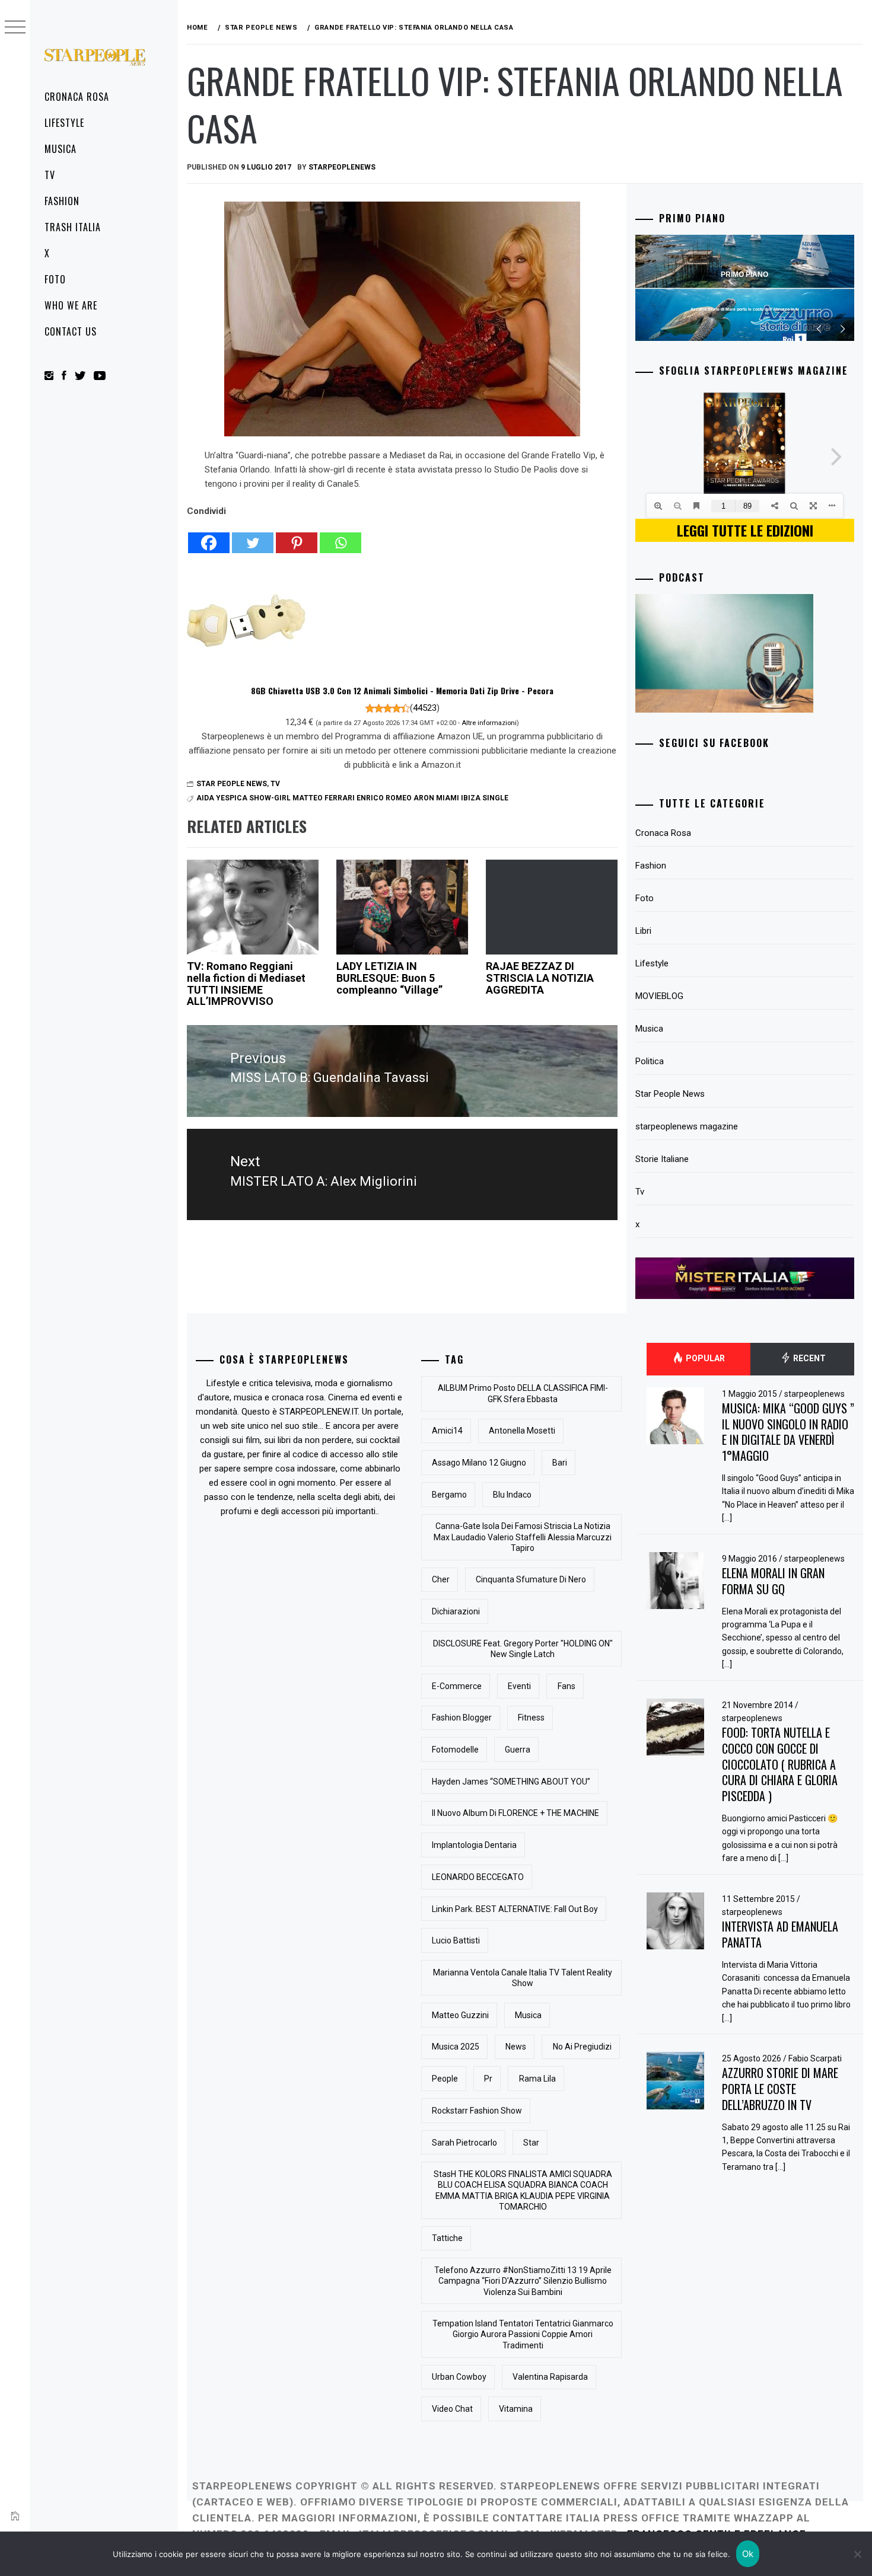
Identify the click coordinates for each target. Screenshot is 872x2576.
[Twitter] (253, 536)
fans (567, 1686)
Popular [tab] (704, 1358)
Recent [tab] (809, 1358)
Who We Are (71, 305)
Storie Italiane (662, 1159)
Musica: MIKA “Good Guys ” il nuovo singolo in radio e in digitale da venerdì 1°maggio (788, 1432)
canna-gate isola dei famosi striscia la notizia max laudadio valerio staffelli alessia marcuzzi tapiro (523, 1537)
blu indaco (512, 1495)
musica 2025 (456, 2047)
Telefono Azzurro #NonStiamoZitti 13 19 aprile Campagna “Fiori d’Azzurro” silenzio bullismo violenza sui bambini (523, 2281)
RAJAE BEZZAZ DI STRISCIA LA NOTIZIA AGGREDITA (540, 978)
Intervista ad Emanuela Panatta (780, 1934)
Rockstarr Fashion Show (477, 2111)
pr (488, 2079)
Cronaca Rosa (77, 97)
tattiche (447, 2238)
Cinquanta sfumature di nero (531, 1579)
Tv (50, 175)
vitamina (516, 2409)
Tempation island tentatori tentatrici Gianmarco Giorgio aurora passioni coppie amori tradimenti (523, 2334)
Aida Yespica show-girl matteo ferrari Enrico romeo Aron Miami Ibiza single (352, 798)
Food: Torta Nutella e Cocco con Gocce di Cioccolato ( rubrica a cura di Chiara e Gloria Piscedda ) (780, 1764)
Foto (55, 279)
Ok (748, 2554)
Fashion (62, 201)
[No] (857, 2554)
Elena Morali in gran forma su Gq (773, 1581)
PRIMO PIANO (744, 274)
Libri (643, 931)
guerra (518, 1750)
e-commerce (457, 1686)
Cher (441, 1579)
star (531, 2143)
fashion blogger (462, 1718)
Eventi (519, 1686)
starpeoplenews (342, 167)
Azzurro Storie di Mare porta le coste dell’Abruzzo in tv (780, 2088)
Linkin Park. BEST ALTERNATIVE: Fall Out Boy (515, 1909)
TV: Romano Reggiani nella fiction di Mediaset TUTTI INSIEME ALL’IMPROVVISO (246, 984)
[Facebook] (209, 536)
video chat (452, 2409)
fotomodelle (455, 1750)
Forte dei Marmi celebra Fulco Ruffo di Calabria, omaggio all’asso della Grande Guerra (745, 309)
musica (528, 2015)
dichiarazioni (456, 1611)
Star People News (232, 784)
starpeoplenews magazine (687, 1126)
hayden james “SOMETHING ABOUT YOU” (511, 1782)
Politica (650, 1061)
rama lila (537, 2079)
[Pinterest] (297, 536)
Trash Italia (73, 227)
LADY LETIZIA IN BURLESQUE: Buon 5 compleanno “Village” (389, 978)
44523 (425, 708)
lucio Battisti (456, 1940)
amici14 (447, 1431)
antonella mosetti (522, 1431)
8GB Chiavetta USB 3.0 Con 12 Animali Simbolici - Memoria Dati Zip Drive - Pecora (402, 690)
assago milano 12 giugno (479, 1463)
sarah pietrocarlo (464, 2143)
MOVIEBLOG (659, 996)
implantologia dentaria (474, 1845)
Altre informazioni (489, 723)
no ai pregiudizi (582, 2047)
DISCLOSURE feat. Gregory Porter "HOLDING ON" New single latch (523, 1649)
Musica (61, 149)
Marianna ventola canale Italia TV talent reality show (523, 1978)
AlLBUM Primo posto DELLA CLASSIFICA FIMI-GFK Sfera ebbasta (523, 1393)
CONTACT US (71, 331)
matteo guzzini (460, 2015)
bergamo (449, 1495)
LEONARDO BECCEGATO (478, 1877)
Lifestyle (64, 123)
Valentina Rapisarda (550, 2377)
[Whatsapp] (340, 536)
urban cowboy (459, 2377)
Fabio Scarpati (815, 2058)
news (516, 2047)
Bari (560, 1463)
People (445, 2079)
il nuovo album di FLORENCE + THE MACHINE (515, 1813)
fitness (531, 1718)
